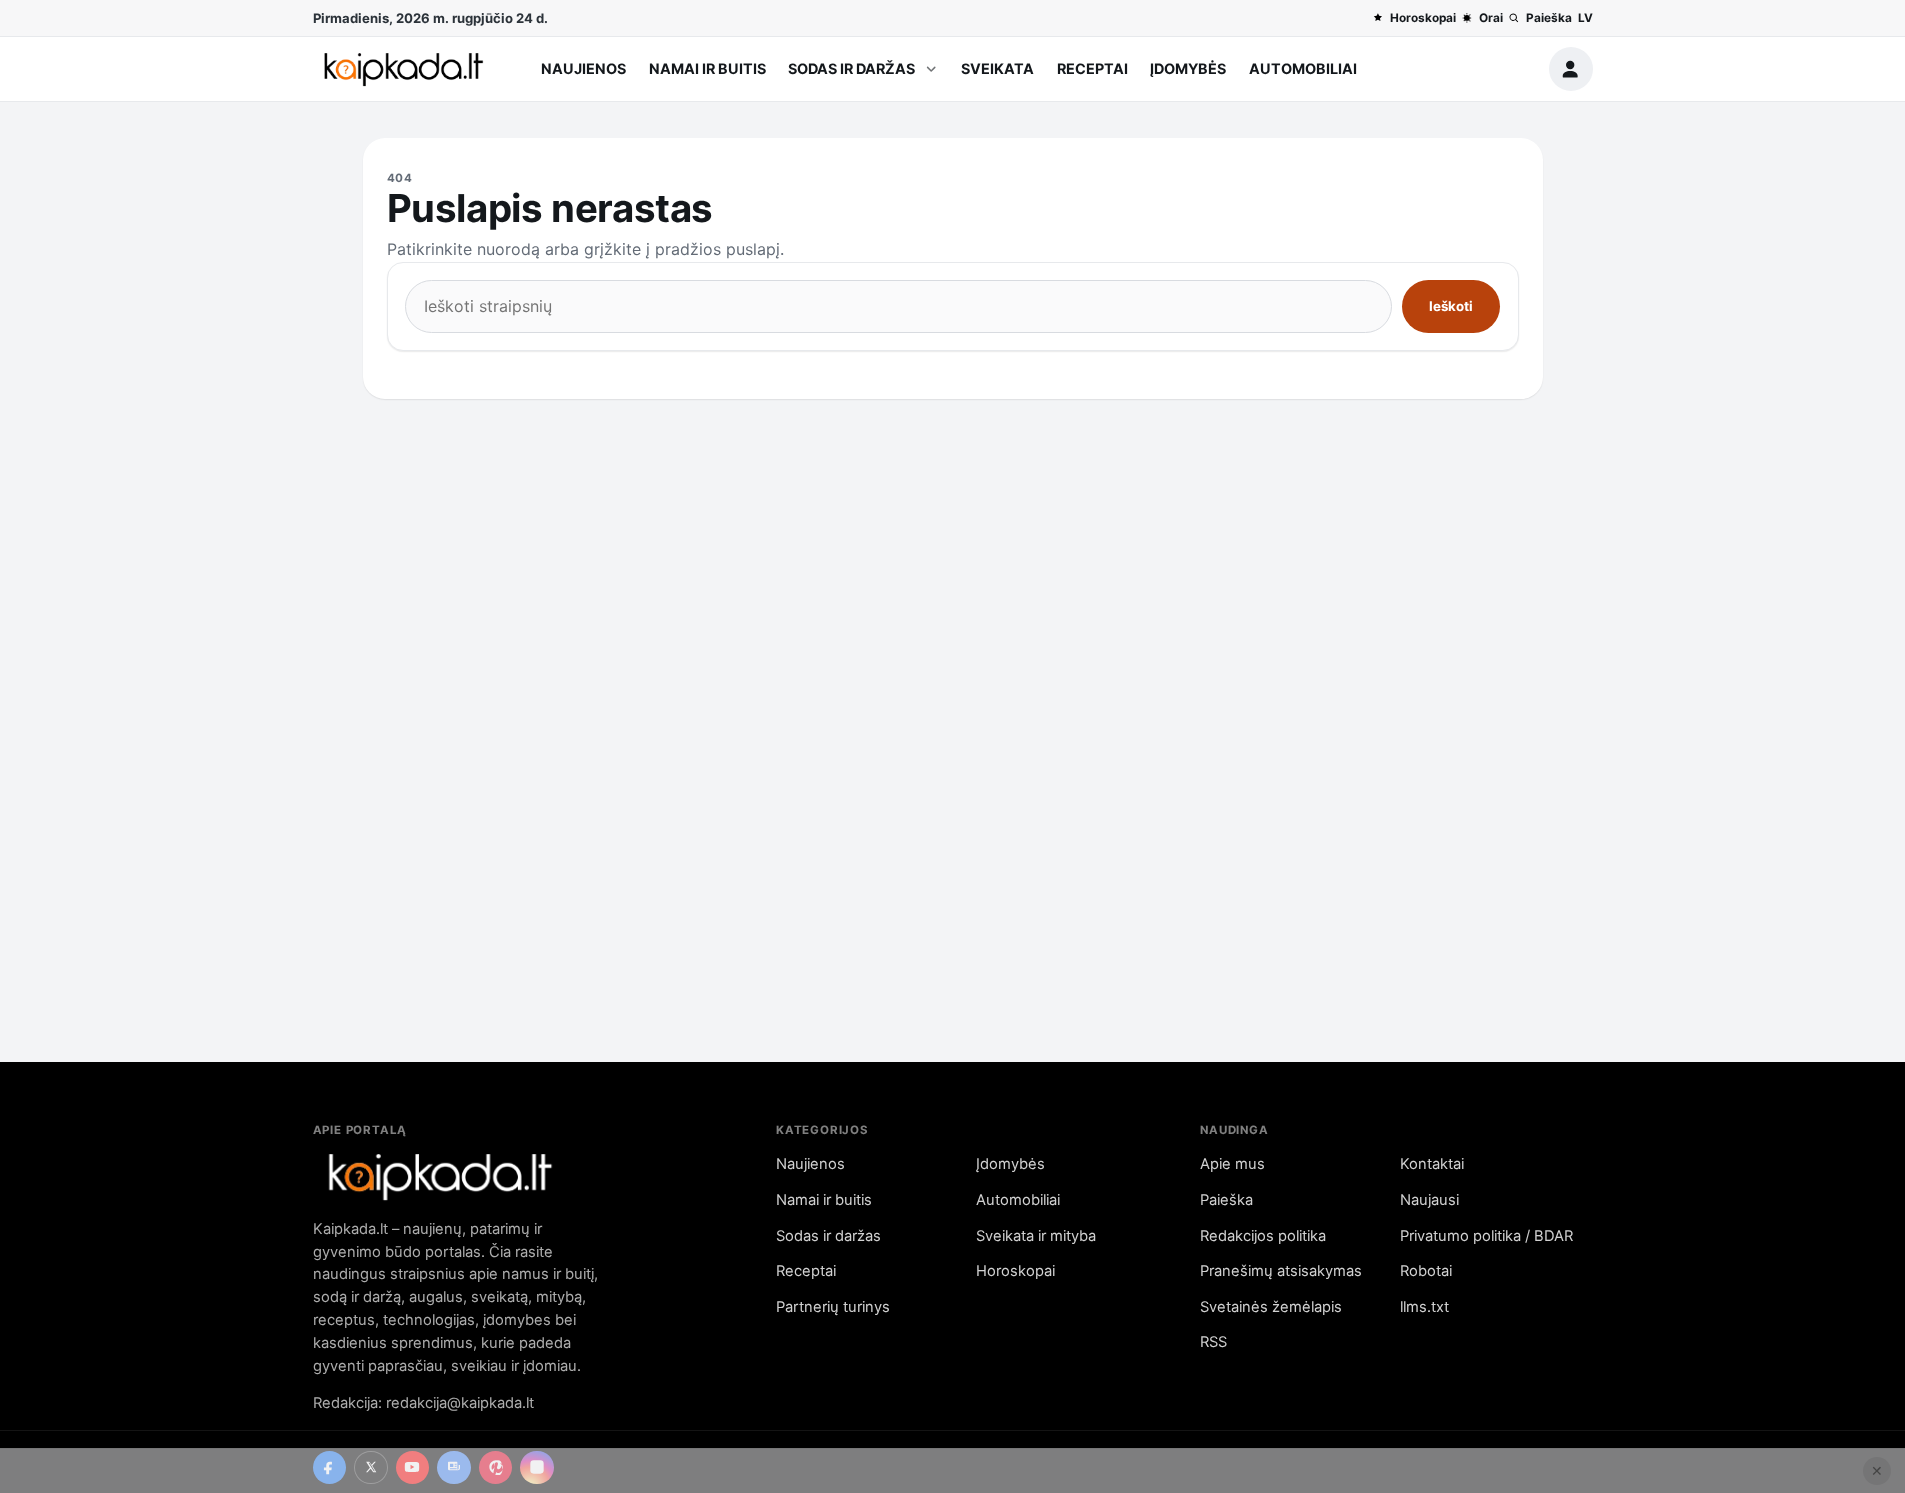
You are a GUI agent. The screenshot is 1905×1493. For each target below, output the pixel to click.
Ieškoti (1451, 306)
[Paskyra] (1571, 69)
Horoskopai (1422, 18)
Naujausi (1429, 1200)
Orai (1490, 18)
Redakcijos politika (1263, 1236)
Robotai (1426, 1271)
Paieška (1548, 18)
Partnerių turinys (833, 1307)
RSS (1213, 1342)
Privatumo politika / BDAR (1486, 1236)
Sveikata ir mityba (1036, 1236)
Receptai (1092, 68)
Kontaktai (1432, 1164)
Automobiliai (1303, 68)
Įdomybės (1188, 68)
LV (1585, 18)
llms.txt (1424, 1307)
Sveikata (997, 68)
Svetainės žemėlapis (1271, 1307)
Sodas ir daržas (851, 68)
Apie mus (1232, 1164)
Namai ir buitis (707, 68)
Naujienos (583, 68)
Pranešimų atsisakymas (1281, 1271)
